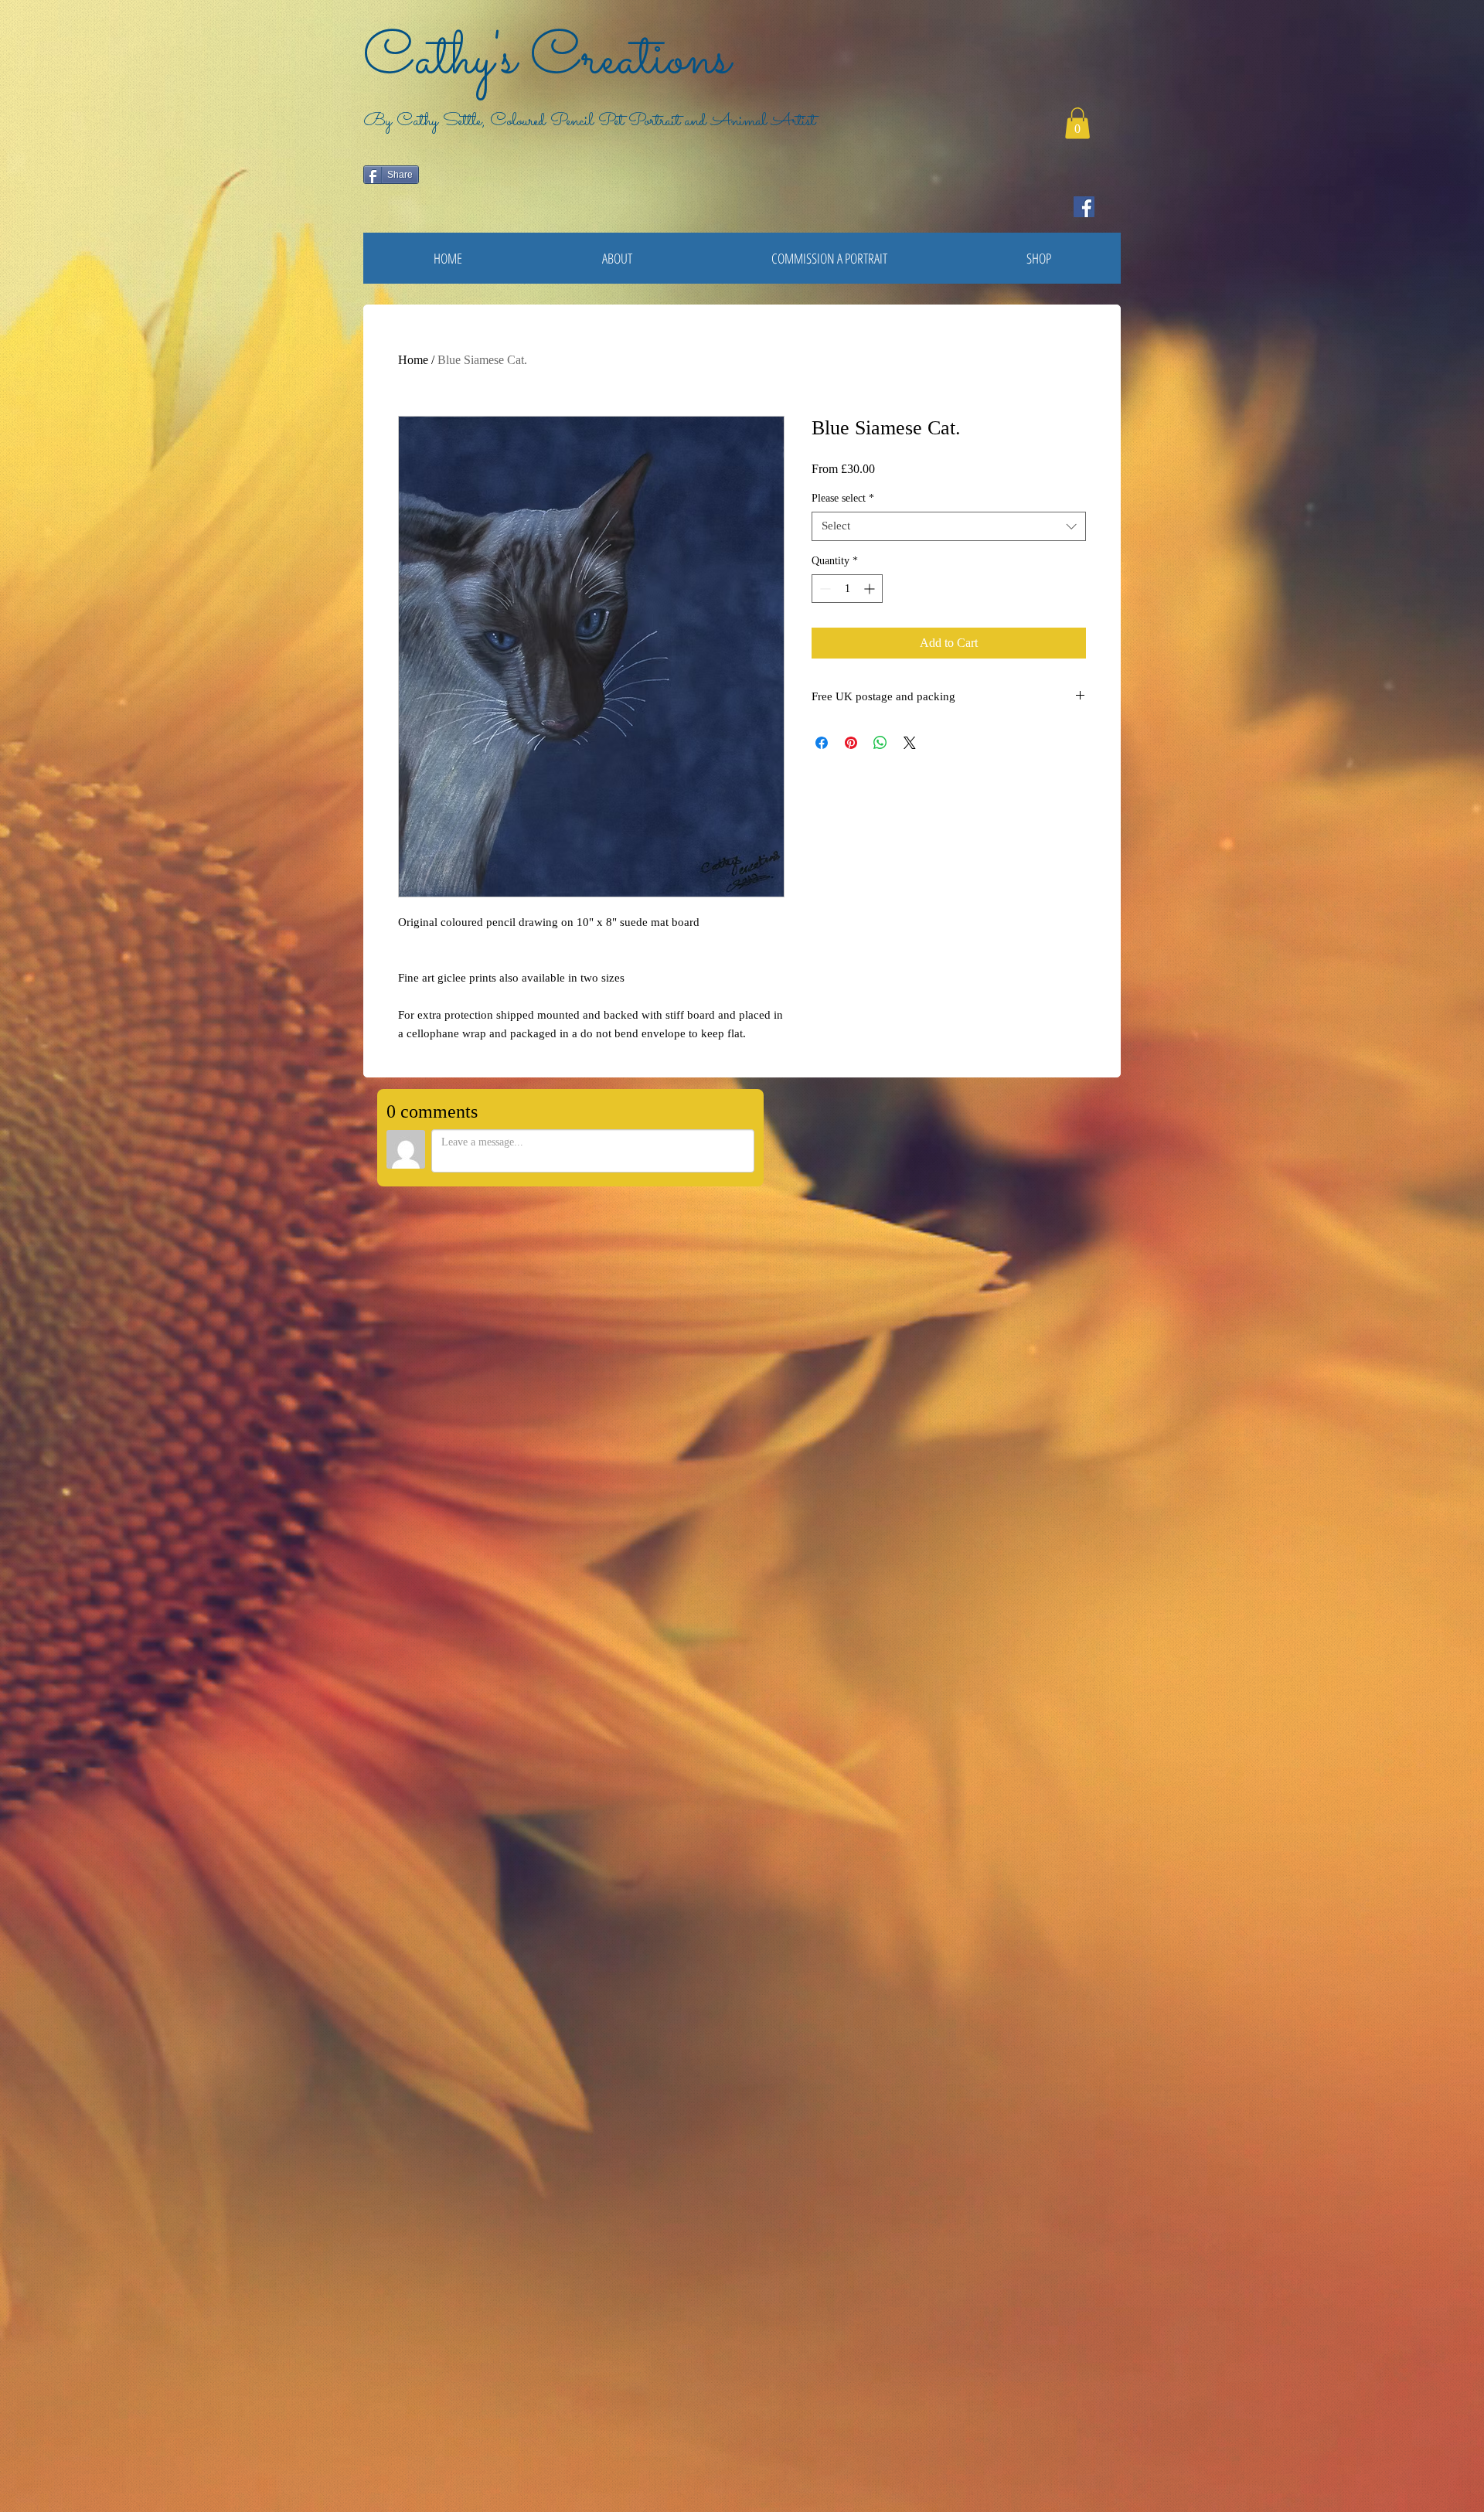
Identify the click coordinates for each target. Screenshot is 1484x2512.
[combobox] (949, 526)
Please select (843, 498)
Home (413, 360)
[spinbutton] (847, 589)
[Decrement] (824, 589)
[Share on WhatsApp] (880, 743)
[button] (1077, 123)
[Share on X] (910, 743)
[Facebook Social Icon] (1084, 207)
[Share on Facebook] (822, 743)
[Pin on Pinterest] (851, 743)
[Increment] (871, 589)
